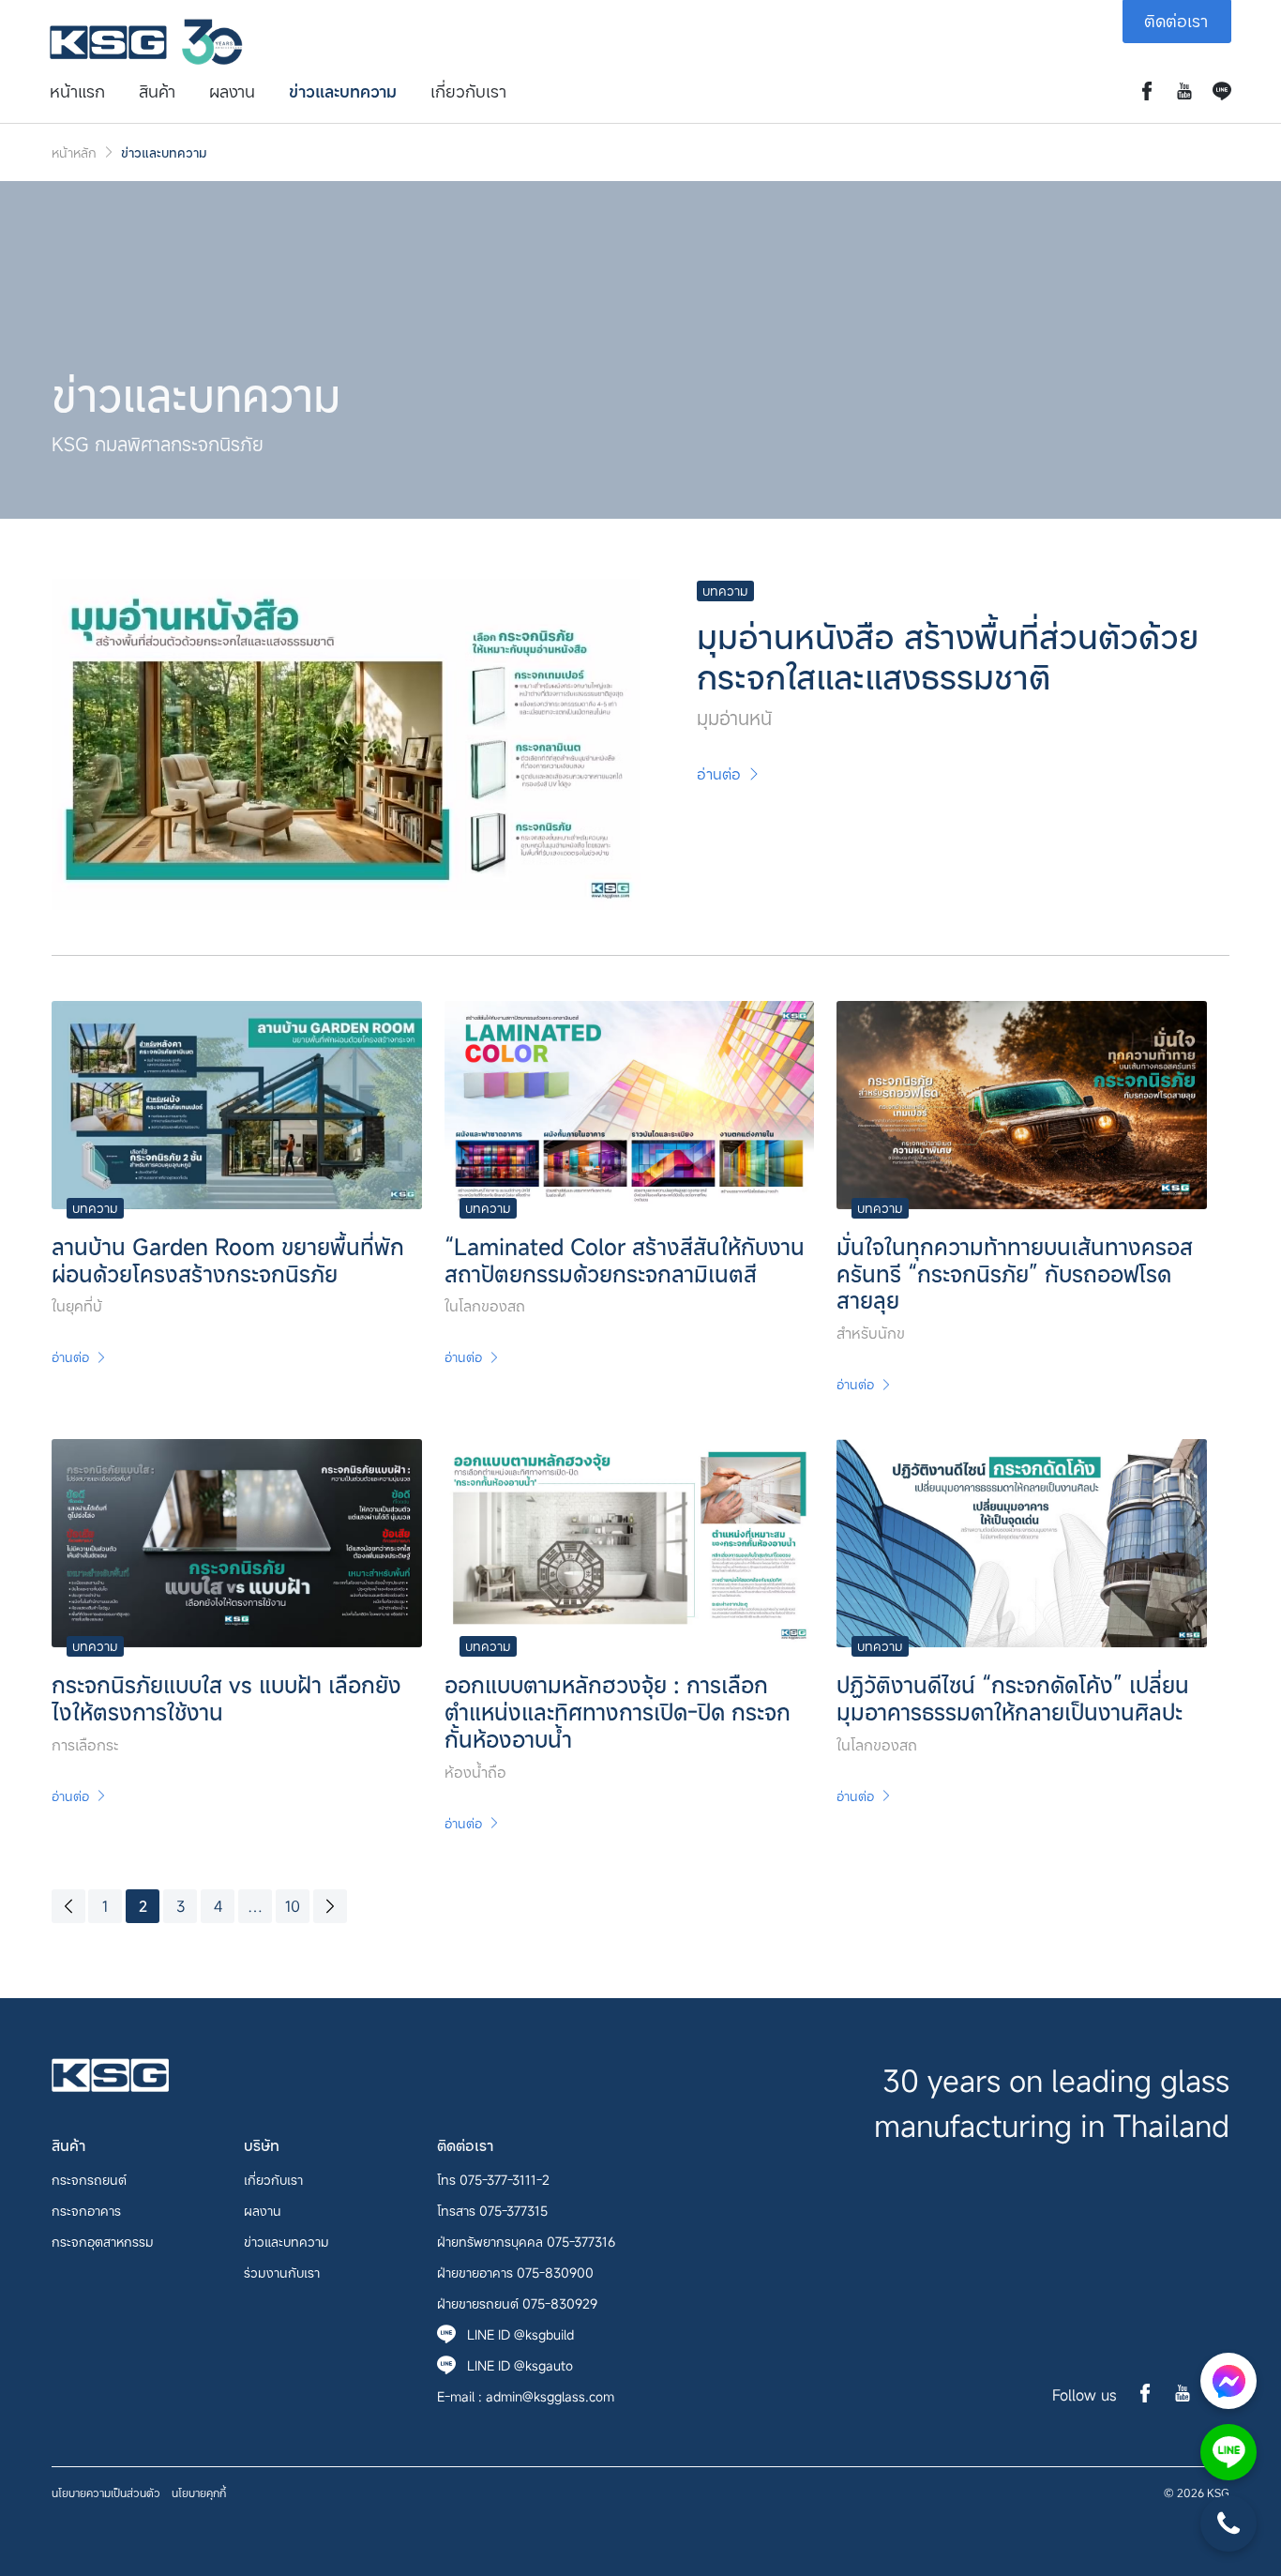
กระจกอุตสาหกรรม (103, 2242)
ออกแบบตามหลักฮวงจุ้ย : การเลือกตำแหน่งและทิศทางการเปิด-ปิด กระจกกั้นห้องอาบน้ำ (618, 1712)
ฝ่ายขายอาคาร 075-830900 (515, 2273)
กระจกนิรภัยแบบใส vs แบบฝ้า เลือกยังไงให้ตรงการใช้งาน (226, 1698)
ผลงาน (232, 91)
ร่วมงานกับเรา (282, 2273)
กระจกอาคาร (86, 2211)
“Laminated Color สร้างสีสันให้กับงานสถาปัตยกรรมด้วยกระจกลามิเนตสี (625, 1260)
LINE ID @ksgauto (520, 2365)
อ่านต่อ (719, 774)
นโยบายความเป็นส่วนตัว (106, 2493)
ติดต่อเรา (1176, 21)
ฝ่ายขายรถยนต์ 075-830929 (517, 2303)
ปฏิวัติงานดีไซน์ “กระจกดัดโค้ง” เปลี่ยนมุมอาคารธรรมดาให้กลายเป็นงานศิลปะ (1013, 1698)
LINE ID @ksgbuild (520, 2334)
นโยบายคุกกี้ (199, 2493)
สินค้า (157, 91)
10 (293, 1906)
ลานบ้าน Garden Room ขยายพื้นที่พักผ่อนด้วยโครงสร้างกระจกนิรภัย (228, 1260)
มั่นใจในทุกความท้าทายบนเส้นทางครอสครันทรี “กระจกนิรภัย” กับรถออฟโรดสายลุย (1015, 1274)
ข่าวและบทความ (343, 91)
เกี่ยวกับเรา (468, 91)
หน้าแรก (77, 91)
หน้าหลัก (74, 152)
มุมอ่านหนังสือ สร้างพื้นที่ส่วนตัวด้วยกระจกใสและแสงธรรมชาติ (948, 656)
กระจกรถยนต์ (89, 2180)
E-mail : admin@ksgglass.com (526, 2396)
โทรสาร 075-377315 (492, 2211)
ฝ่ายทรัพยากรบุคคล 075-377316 (526, 2242)
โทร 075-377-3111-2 (493, 2180)
